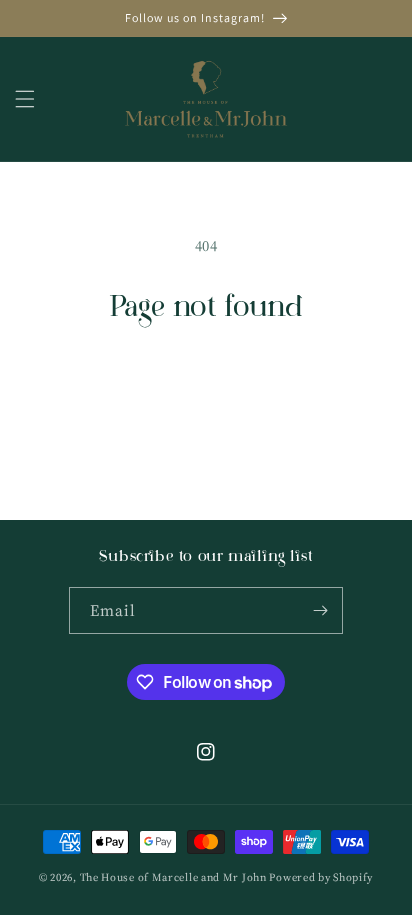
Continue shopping (206, 380)
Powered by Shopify (321, 877)
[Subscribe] (320, 610)
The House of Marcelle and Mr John (173, 877)
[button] (25, 99)
